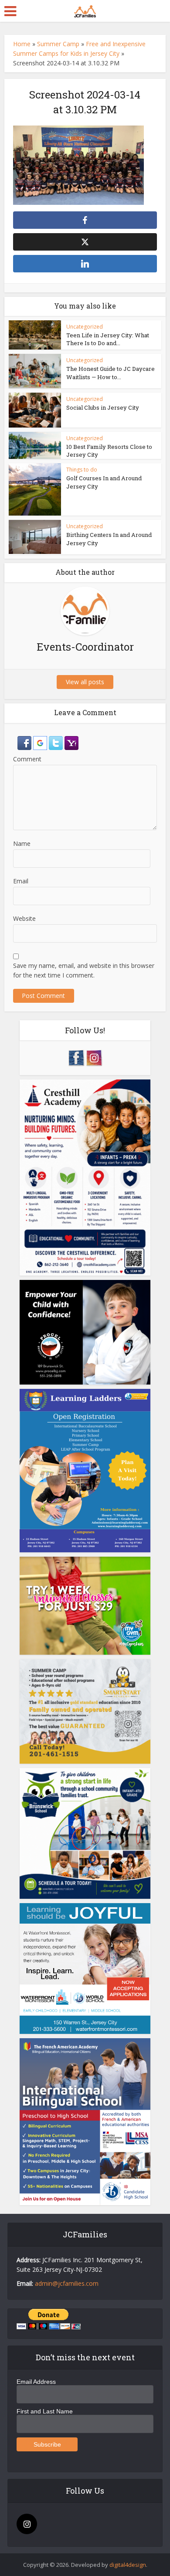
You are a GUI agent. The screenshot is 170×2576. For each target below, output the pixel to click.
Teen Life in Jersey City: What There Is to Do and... (108, 339)
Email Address (36, 2382)
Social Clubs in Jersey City (103, 407)
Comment (27, 759)
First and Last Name (45, 2411)
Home (22, 44)
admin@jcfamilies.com (67, 2283)
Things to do (82, 470)
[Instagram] (27, 2524)
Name (22, 843)
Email (21, 881)
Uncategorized (85, 327)
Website (24, 918)
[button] (25, 742)
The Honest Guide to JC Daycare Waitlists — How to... (110, 373)
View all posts (85, 682)
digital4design (128, 2565)
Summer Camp (58, 44)
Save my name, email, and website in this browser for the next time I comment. (84, 970)
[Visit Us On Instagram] (94, 1057)
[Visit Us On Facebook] (76, 1057)
